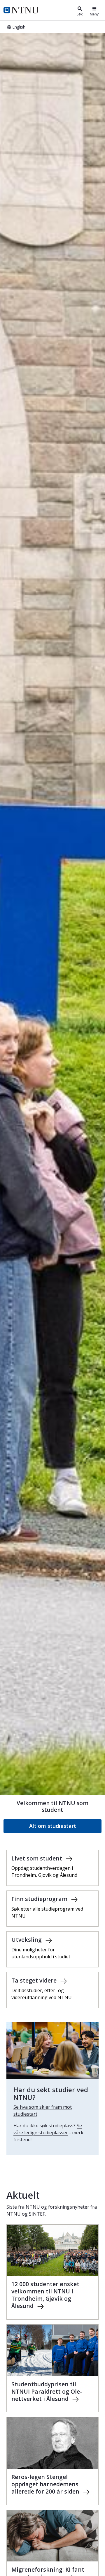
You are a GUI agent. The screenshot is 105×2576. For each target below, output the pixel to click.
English (19, 27)
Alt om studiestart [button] (53, 1826)
